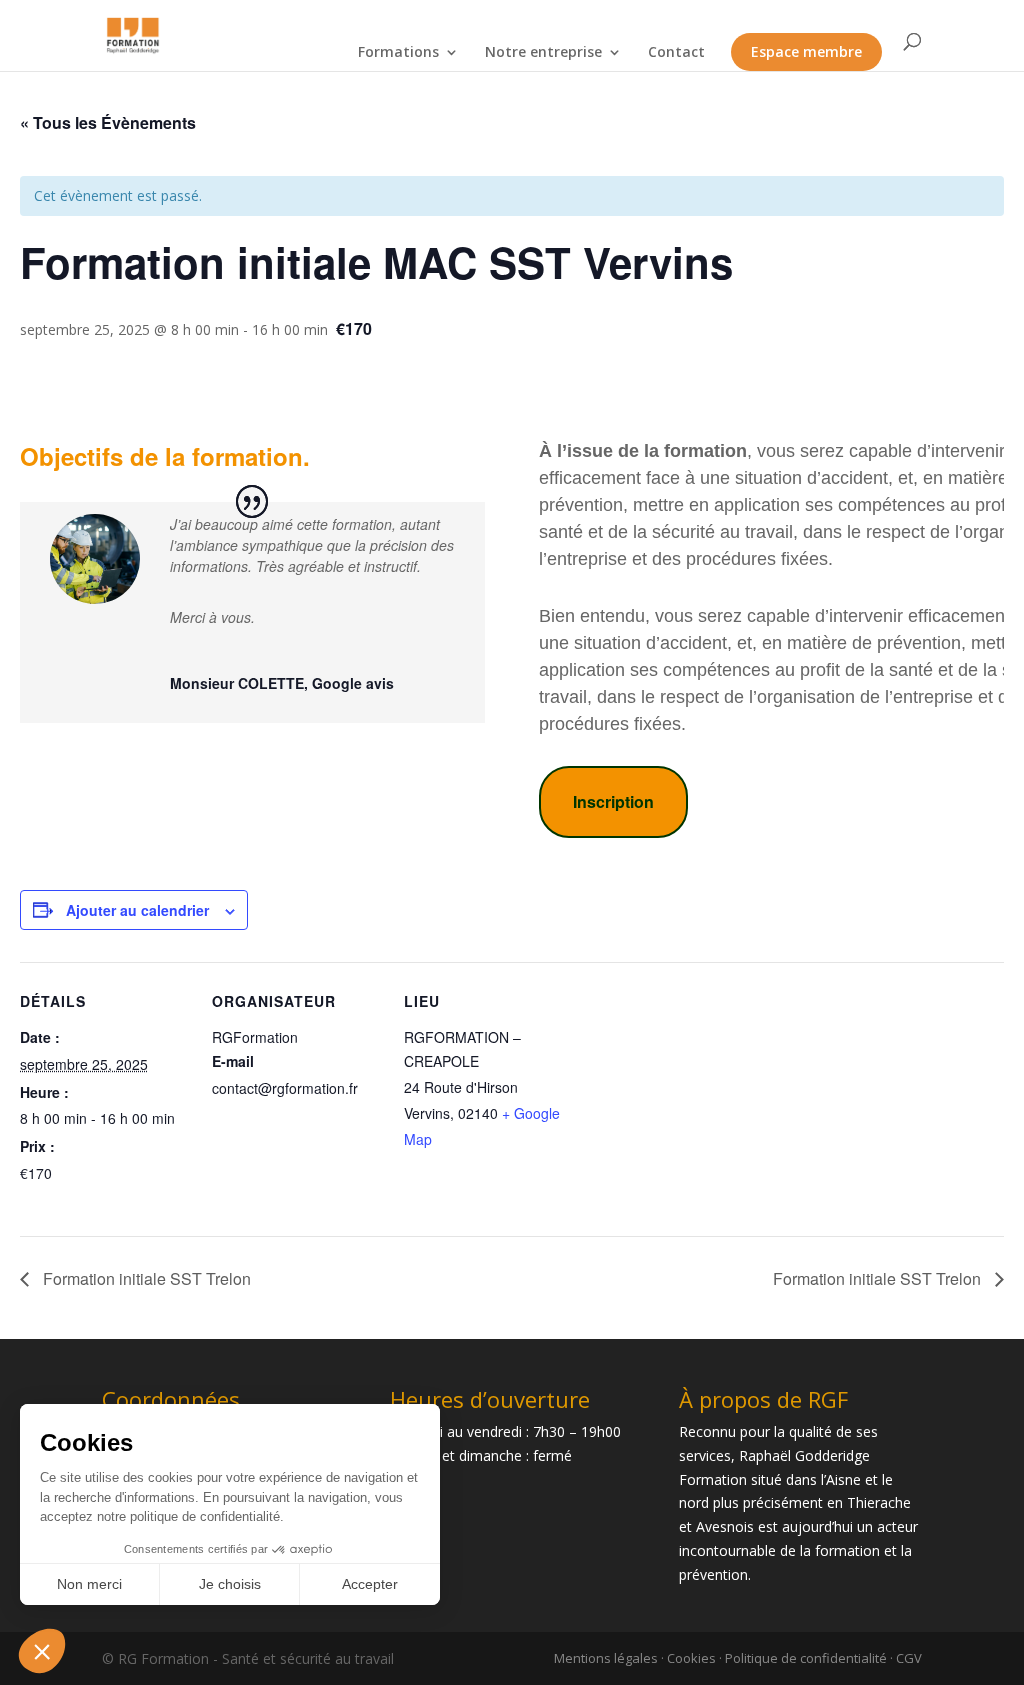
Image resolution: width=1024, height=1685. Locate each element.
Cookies (691, 1658)
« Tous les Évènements (108, 122)
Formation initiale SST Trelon (145, 1278)
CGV (909, 1658)
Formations (398, 52)
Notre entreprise (543, 52)
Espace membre (806, 52)
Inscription (613, 801)
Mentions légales (606, 1658)
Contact (676, 52)
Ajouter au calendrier (137, 910)
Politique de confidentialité (806, 1658)
